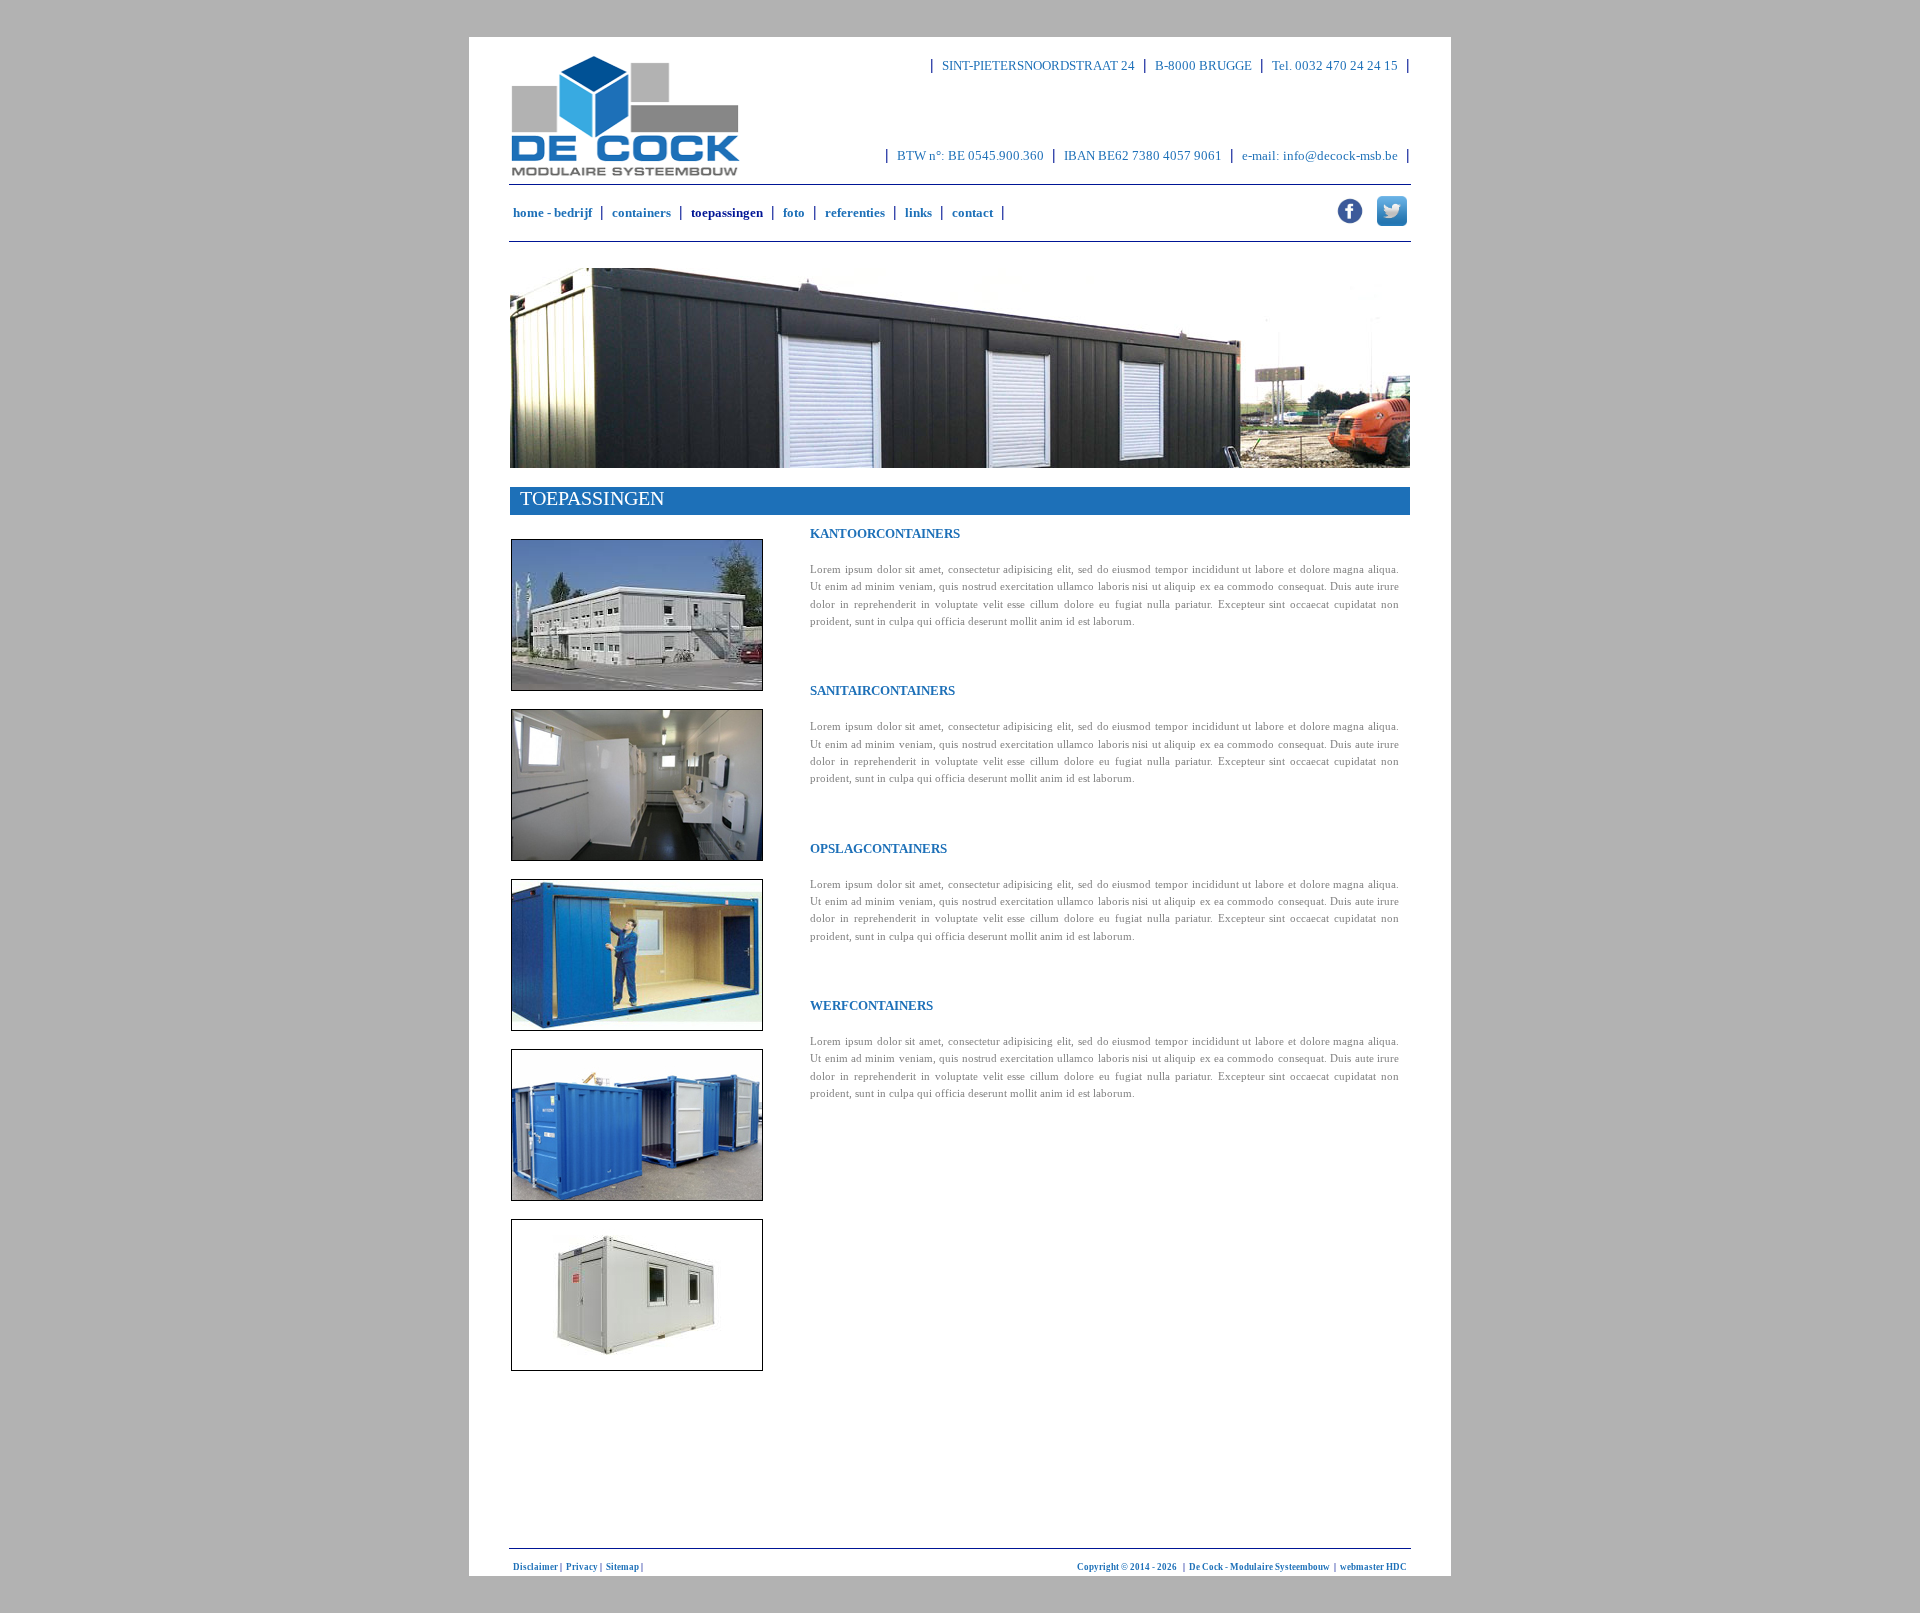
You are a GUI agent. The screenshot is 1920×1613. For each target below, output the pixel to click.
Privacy (582, 1567)
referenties (855, 212)
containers (641, 212)
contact (972, 212)
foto (794, 212)
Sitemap (622, 1567)
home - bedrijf (552, 212)
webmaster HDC (1373, 1567)
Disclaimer (535, 1567)
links (918, 212)
